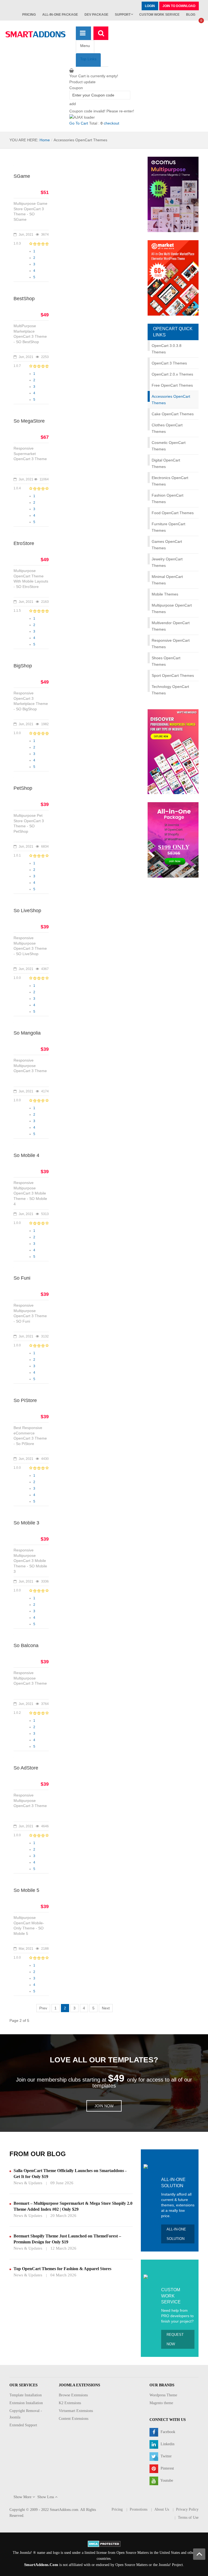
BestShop (24, 299)
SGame (22, 176)
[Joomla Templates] (35, 34)
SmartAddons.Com (41, 2565)
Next (106, 2008)
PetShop (23, 788)
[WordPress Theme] (173, 751)
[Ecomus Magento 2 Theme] (173, 194)
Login (150, 6)
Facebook (167, 2432)
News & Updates (28, 2183)
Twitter (166, 2456)
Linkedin (167, 2444)
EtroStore (24, 543)
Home (45, 140)
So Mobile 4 (26, 1155)
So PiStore (25, 1400)
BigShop (23, 666)
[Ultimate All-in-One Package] (173, 840)
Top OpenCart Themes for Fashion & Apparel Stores (62, 2269)
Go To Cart (79, 123)
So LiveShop (27, 911)
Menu (85, 46)
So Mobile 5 (26, 1890)
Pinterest (167, 2468)
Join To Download (179, 6)
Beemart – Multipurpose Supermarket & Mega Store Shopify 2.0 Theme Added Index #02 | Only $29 (73, 2206)
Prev (43, 2008)
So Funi (22, 1278)
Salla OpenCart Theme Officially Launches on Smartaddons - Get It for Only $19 (70, 2174)
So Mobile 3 (26, 1523)
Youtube (166, 2480)
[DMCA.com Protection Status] (104, 2543)
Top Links (88, 59)
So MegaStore (29, 421)
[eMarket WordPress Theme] (173, 278)
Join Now (104, 2106)
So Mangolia (27, 1033)
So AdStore (26, 1768)
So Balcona (26, 1645)
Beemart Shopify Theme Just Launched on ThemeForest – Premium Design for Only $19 (67, 2239)
